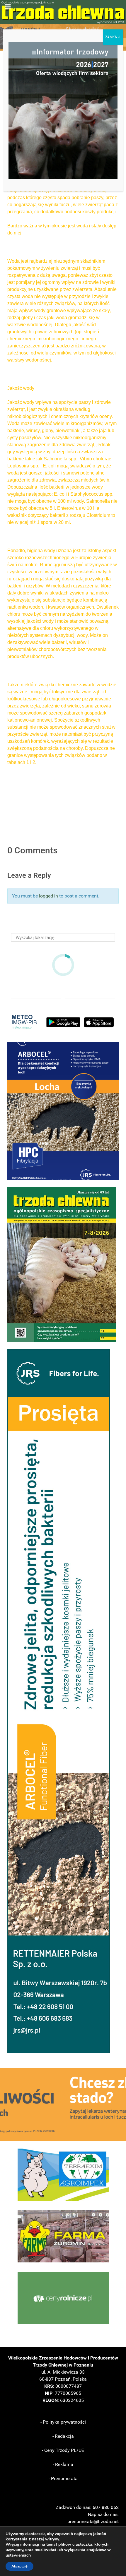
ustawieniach (18, 2555)
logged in (48, 896)
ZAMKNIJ (113, 37)
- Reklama (63, 2464)
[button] (63, 1111)
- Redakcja (63, 2436)
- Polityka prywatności (63, 2422)
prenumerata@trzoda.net (93, 2521)
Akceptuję (19, 2566)
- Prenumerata (63, 2478)
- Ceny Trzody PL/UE (63, 2450)
